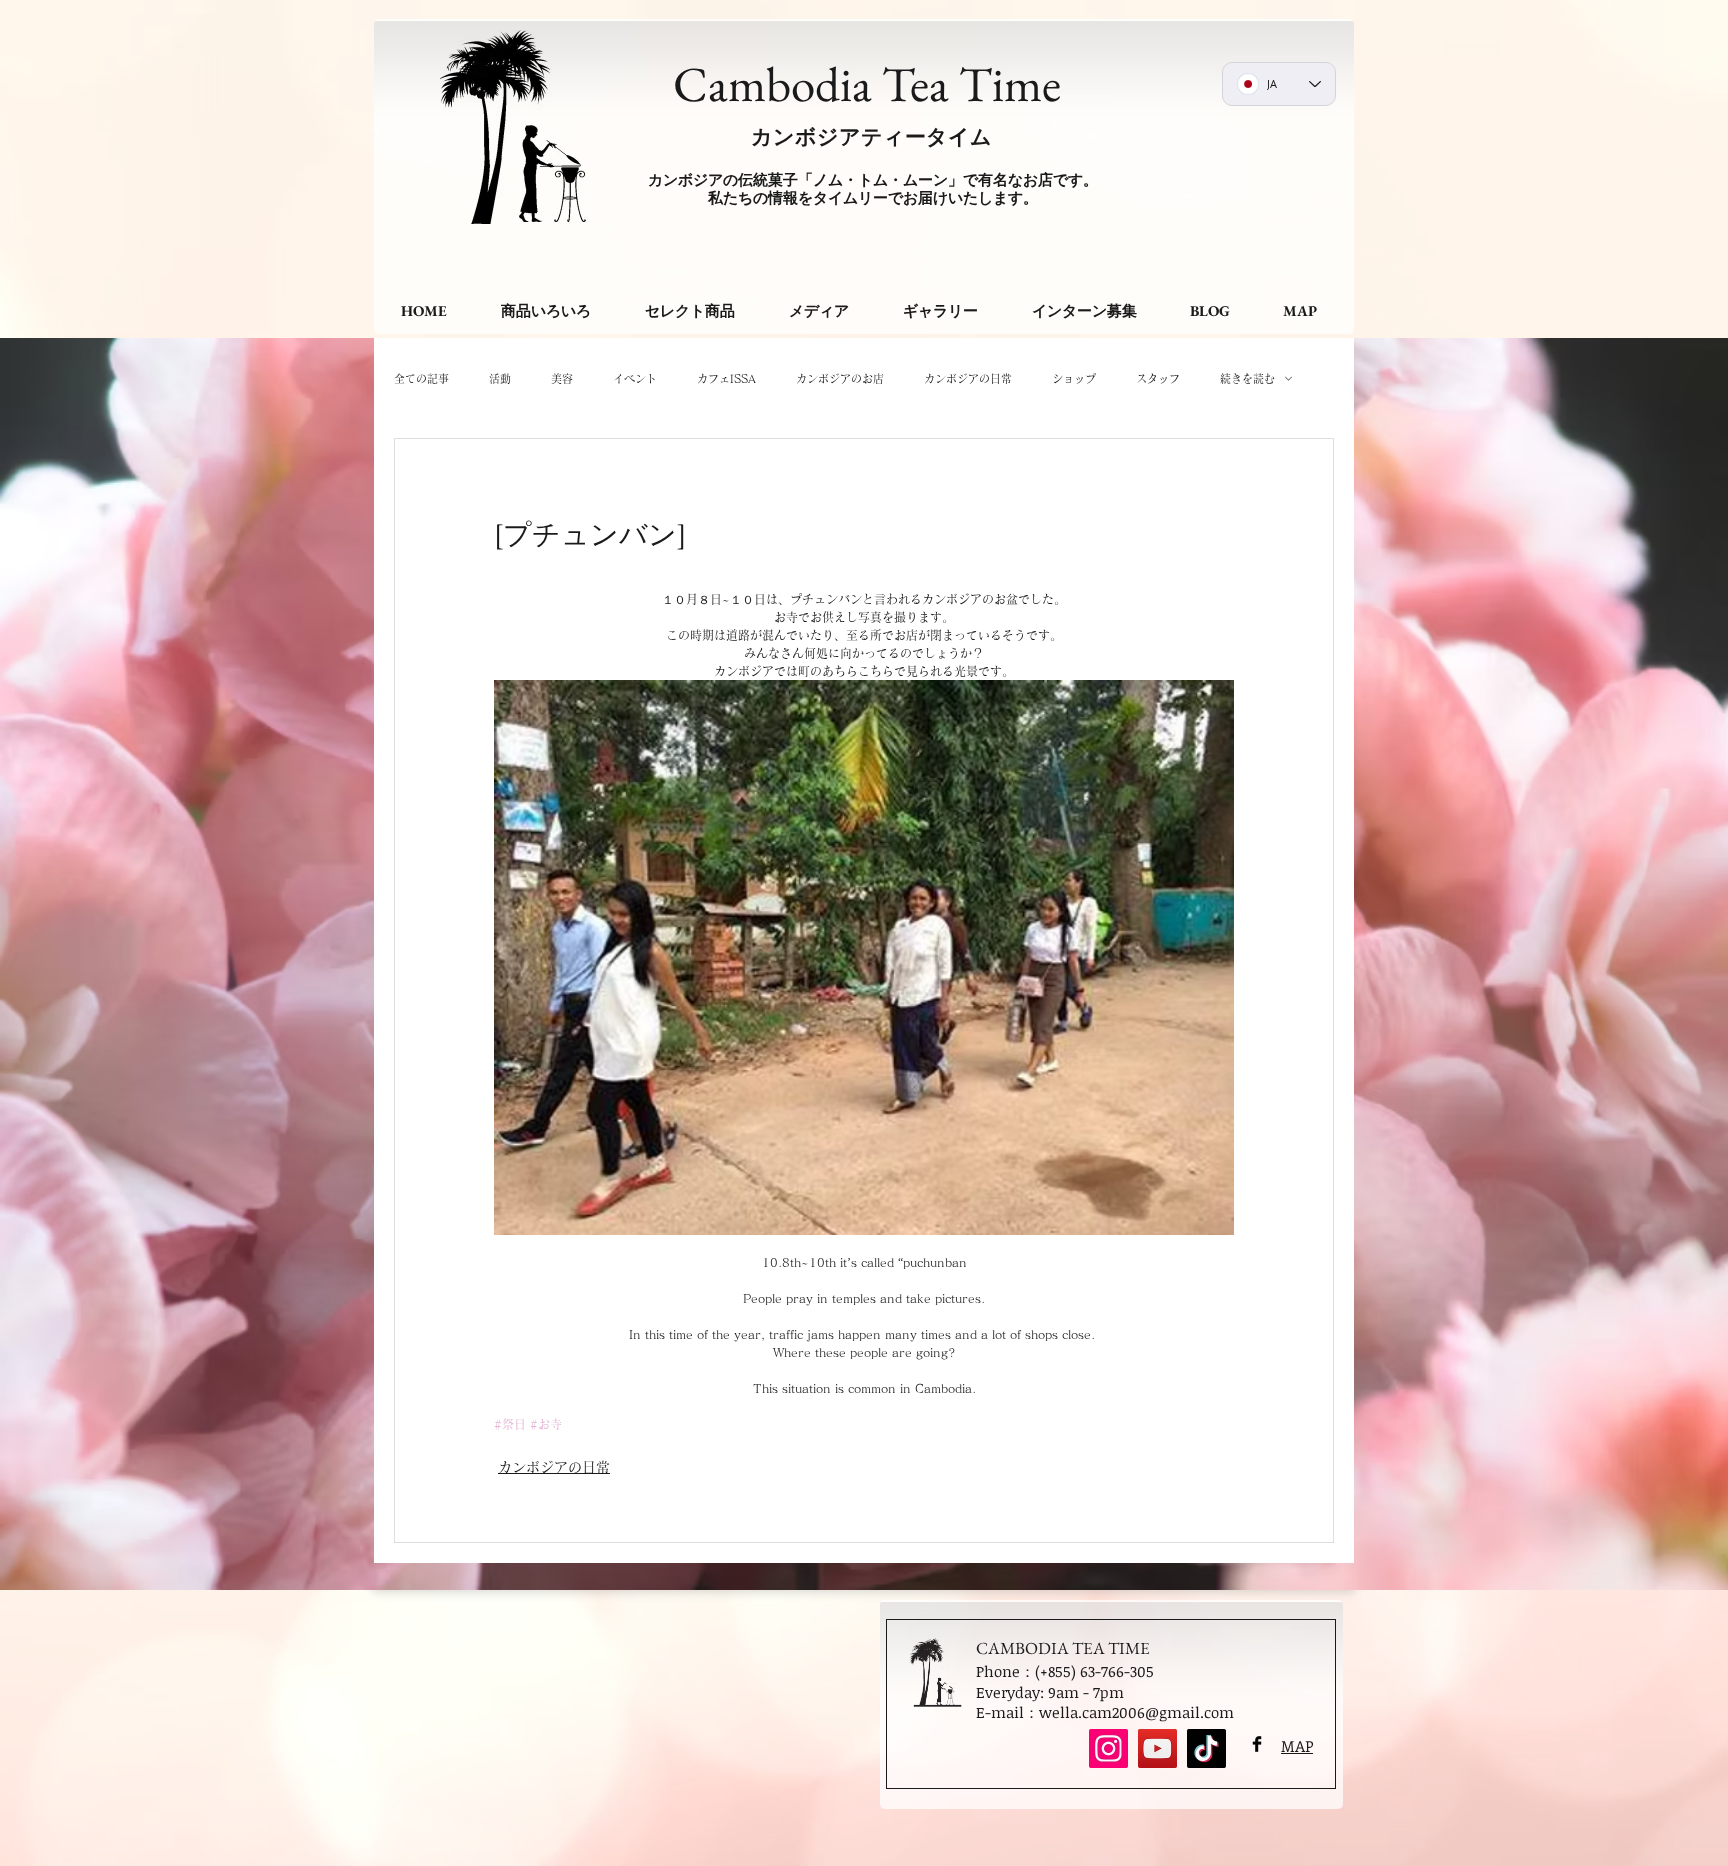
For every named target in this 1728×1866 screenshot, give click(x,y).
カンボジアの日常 (968, 378)
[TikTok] (1206, 1748)
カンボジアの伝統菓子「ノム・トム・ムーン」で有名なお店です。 (873, 179)
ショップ (1074, 378)
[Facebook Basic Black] (1257, 1744)
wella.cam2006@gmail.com (1136, 1712)
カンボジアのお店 (840, 378)
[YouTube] (1157, 1748)
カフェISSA (726, 378)
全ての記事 (421, 378)
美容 (562, 378)
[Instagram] (1108, 1748)
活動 (500, 378)
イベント (635, 378)
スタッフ (1158, 378)
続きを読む (1247, 378)
